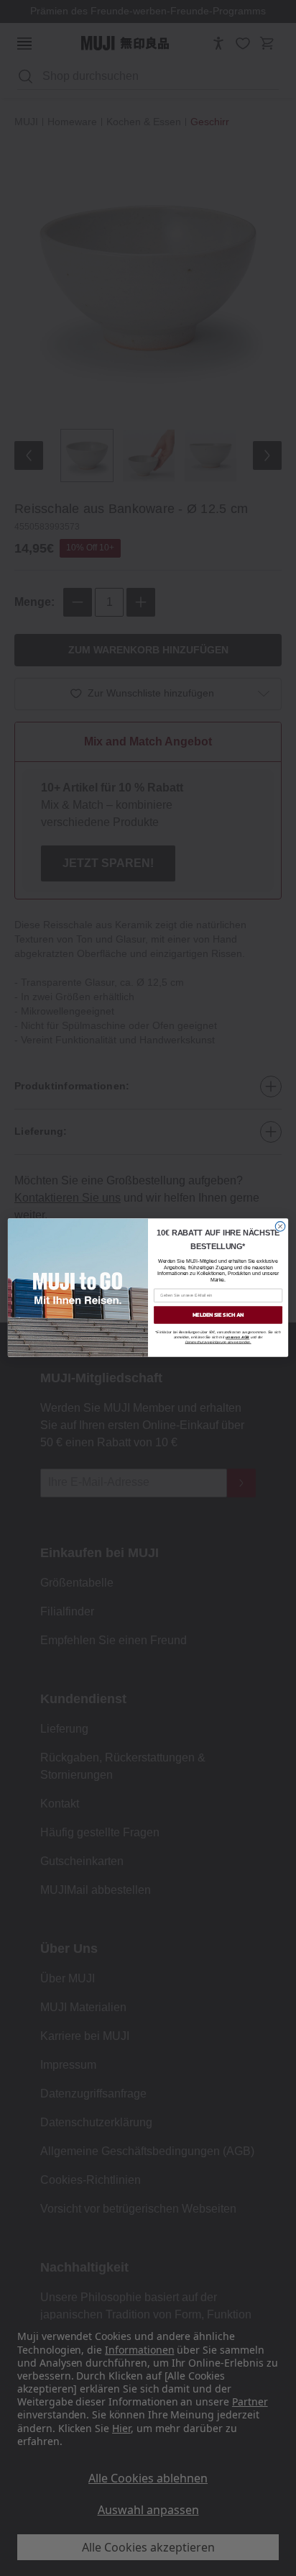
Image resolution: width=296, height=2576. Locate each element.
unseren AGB (237, 1337)
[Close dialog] (280, 1227)
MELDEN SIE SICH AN (218, 1315)
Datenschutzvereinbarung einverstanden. (218, 1342)
